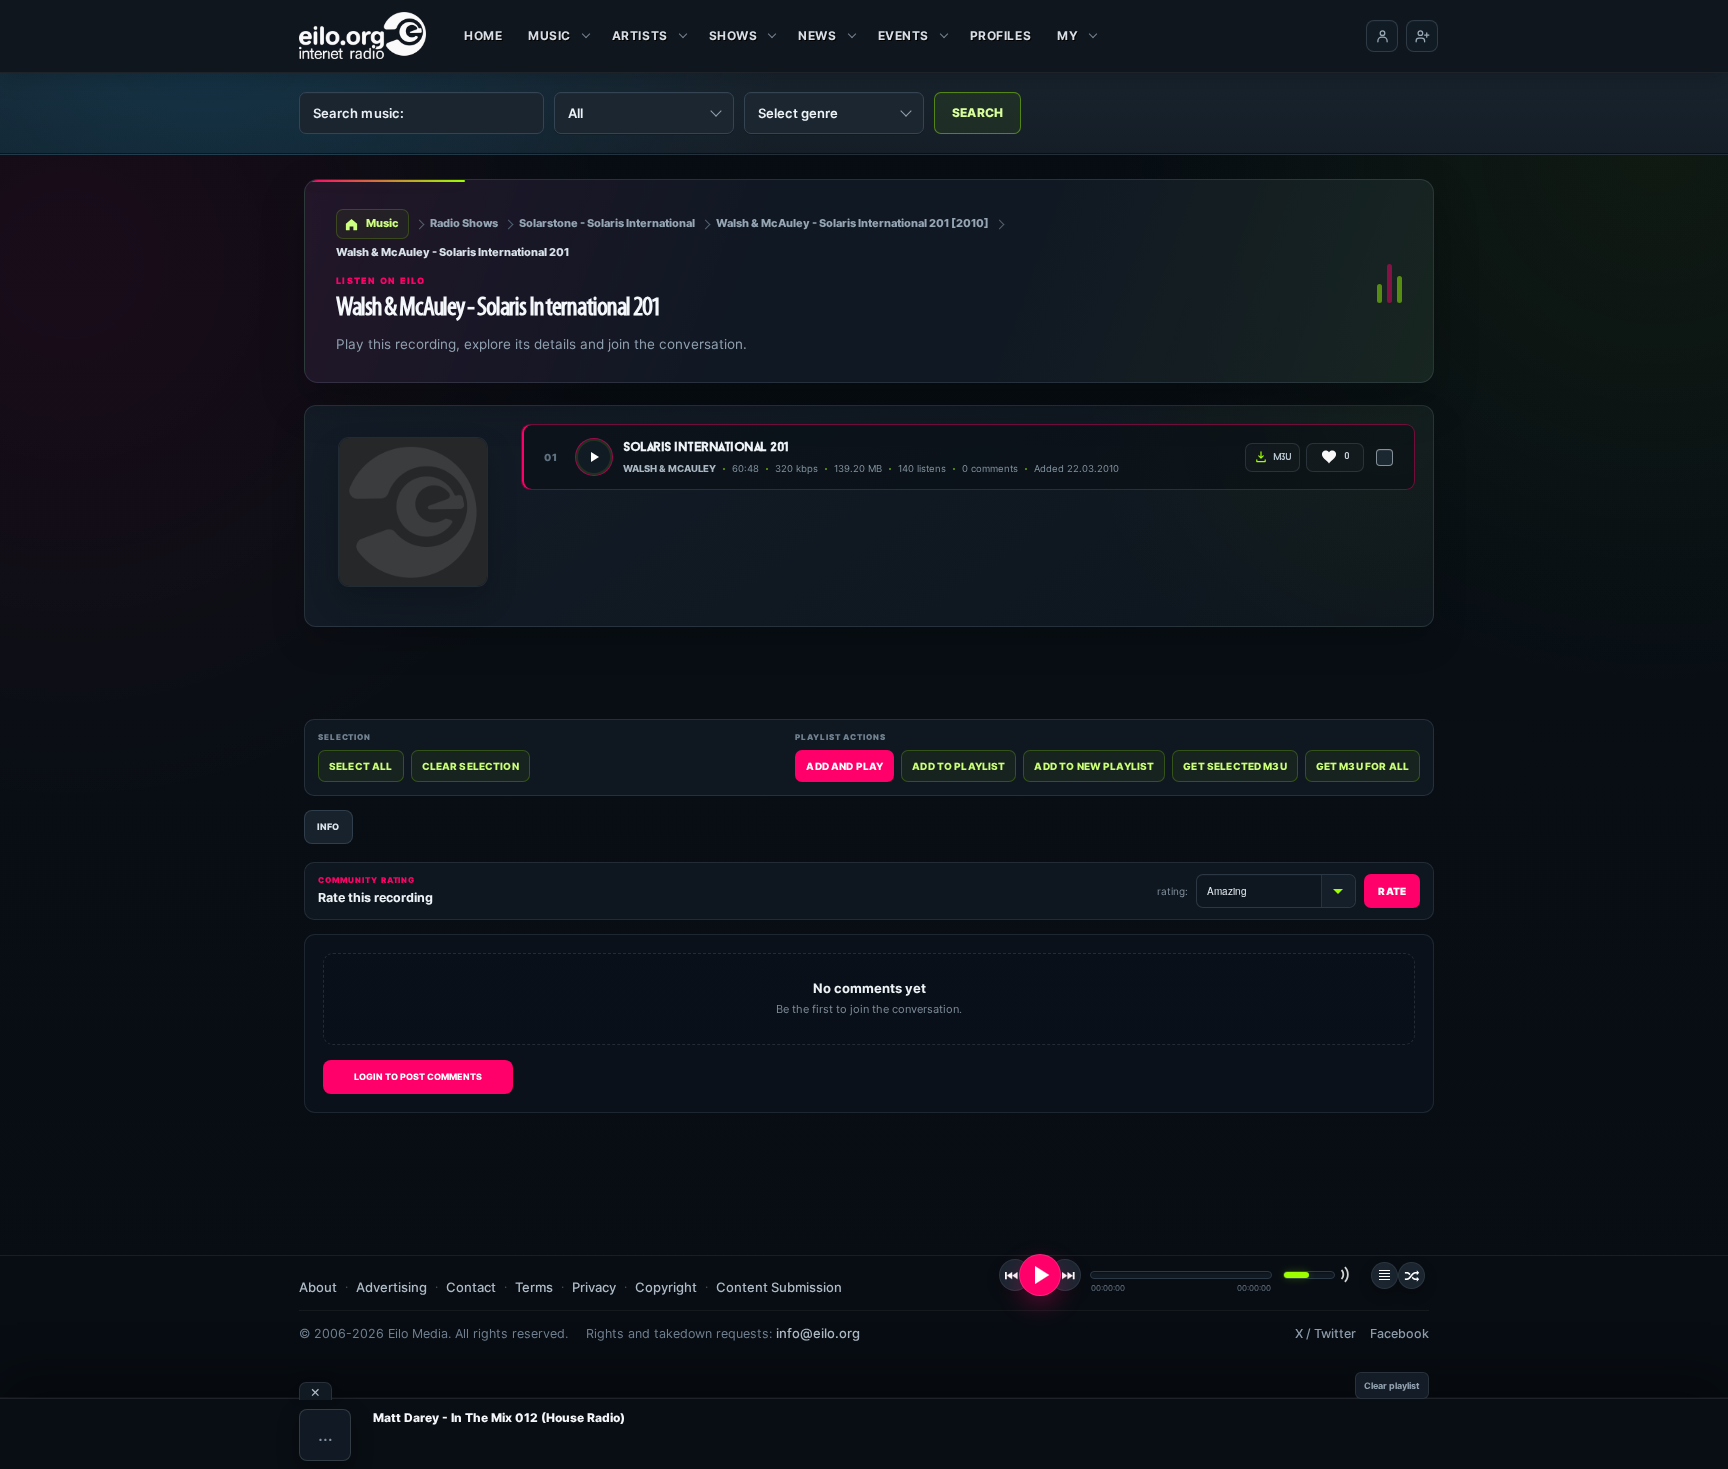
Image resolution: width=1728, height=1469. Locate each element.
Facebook (1399, 1333)
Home (483, 35)
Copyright (666, 1287)
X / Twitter (1325, 1333)
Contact (471, 1287)
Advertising (391, 1287)
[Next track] (1065, 1275)
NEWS (817, 35)
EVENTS (903, 35)
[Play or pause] (1040, 1275)
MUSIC (549, 35)
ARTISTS (640, 35)
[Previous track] (1015, 1275)
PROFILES (1000, 35)
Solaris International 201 (706, 447)
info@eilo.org (818, 1333)
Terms (534, 1287)
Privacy (594, 1287)
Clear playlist (1392, 1385)
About (318, 1287)
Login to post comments (418, 1076)
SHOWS (733, 35)
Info (328, 826)
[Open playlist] (1384, 1275)
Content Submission (779, 1287)
